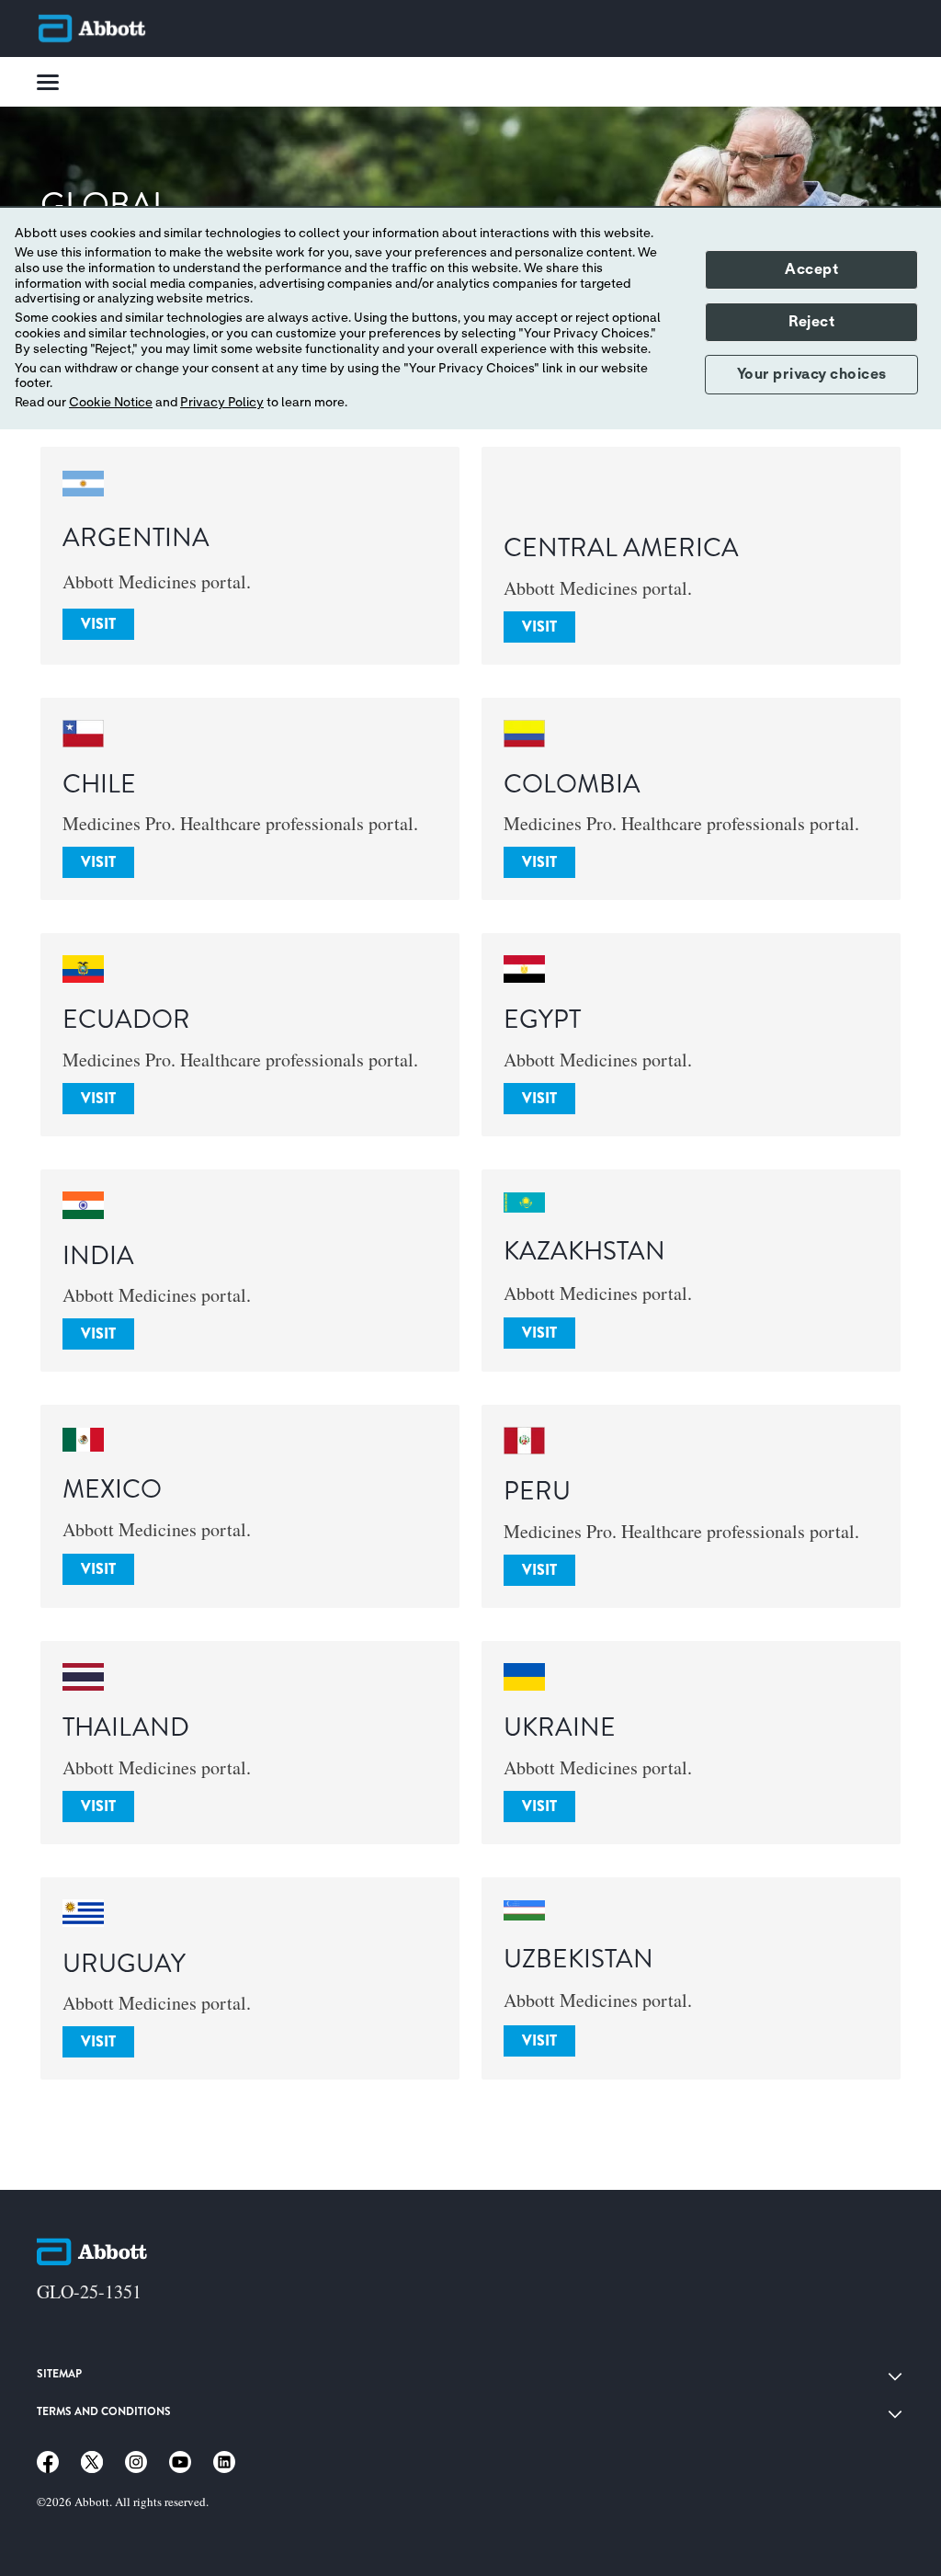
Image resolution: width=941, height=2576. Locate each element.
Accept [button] (811, 269)
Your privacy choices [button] (812, 374)
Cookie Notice (111, 403)
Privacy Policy (222, 403)
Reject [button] (811, 322)
